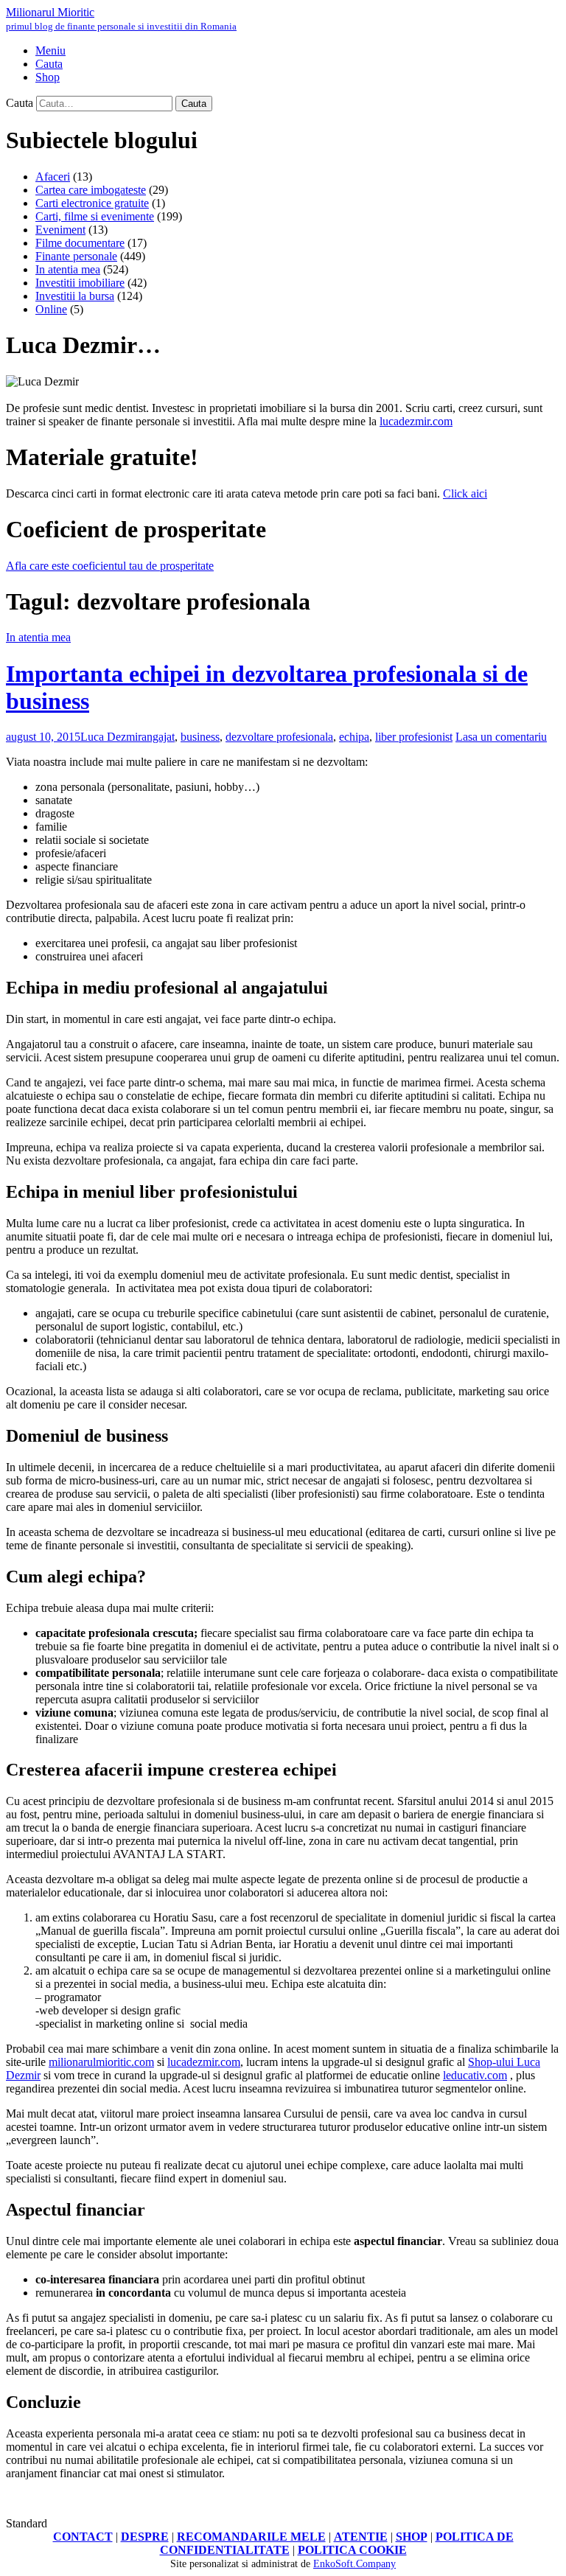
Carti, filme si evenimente (95, 216)
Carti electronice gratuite (92, 203)
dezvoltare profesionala (279, 737)
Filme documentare (80, 243)
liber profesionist (414, 737)
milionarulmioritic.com (101, 2062)
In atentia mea (68, 269)
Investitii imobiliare (80, 283)
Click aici (465, 493)
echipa (354, 737)
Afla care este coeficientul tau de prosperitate (110, 566)
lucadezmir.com (416, 421)
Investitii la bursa (75, 296)
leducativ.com (475, 2075)
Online (51, 309)
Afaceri (53, 177)
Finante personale (76, 256)
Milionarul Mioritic (121, 19)
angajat (158, 737)
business (200, 737)
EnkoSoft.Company (354, 2564)
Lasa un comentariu (501, 737)
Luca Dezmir (111, 737)
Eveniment (60, 230)
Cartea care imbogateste (91, 190)
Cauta (20, 103)
